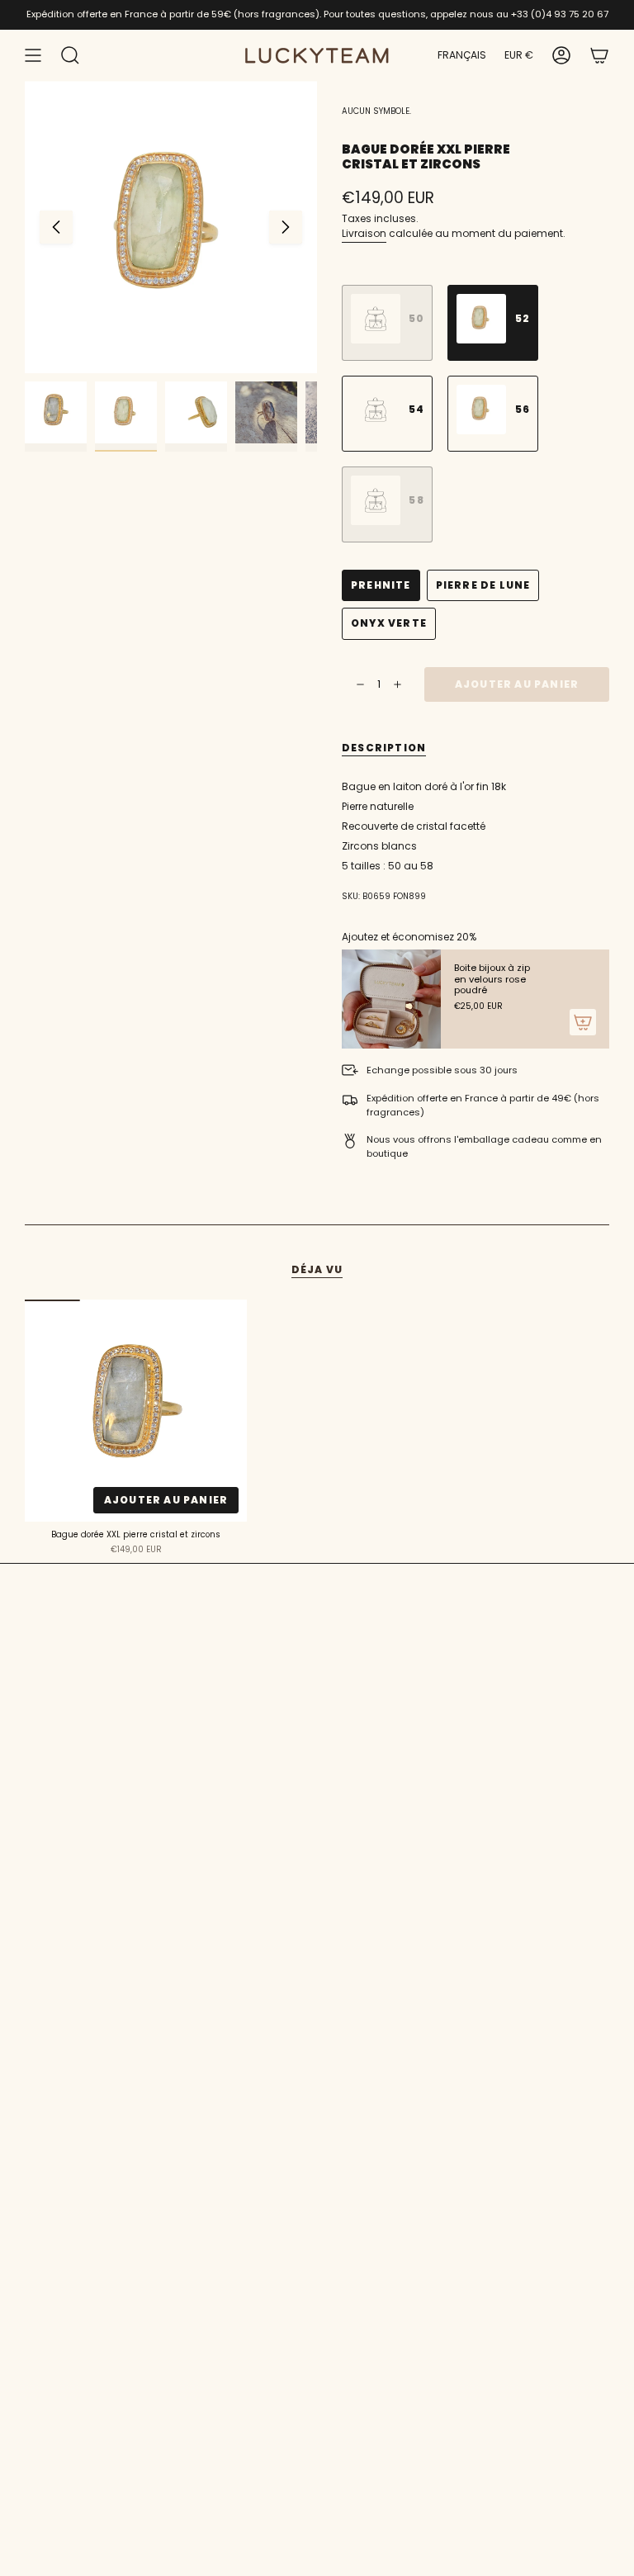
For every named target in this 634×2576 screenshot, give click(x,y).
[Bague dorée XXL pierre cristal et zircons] (136, 1411)
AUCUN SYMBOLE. (376, 111)
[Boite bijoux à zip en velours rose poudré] (391, 999)
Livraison (364, 233)
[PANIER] (599, 55)
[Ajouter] (583, 1022)
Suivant (286, 227)
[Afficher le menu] (33, 55)
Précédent (56, 227)
